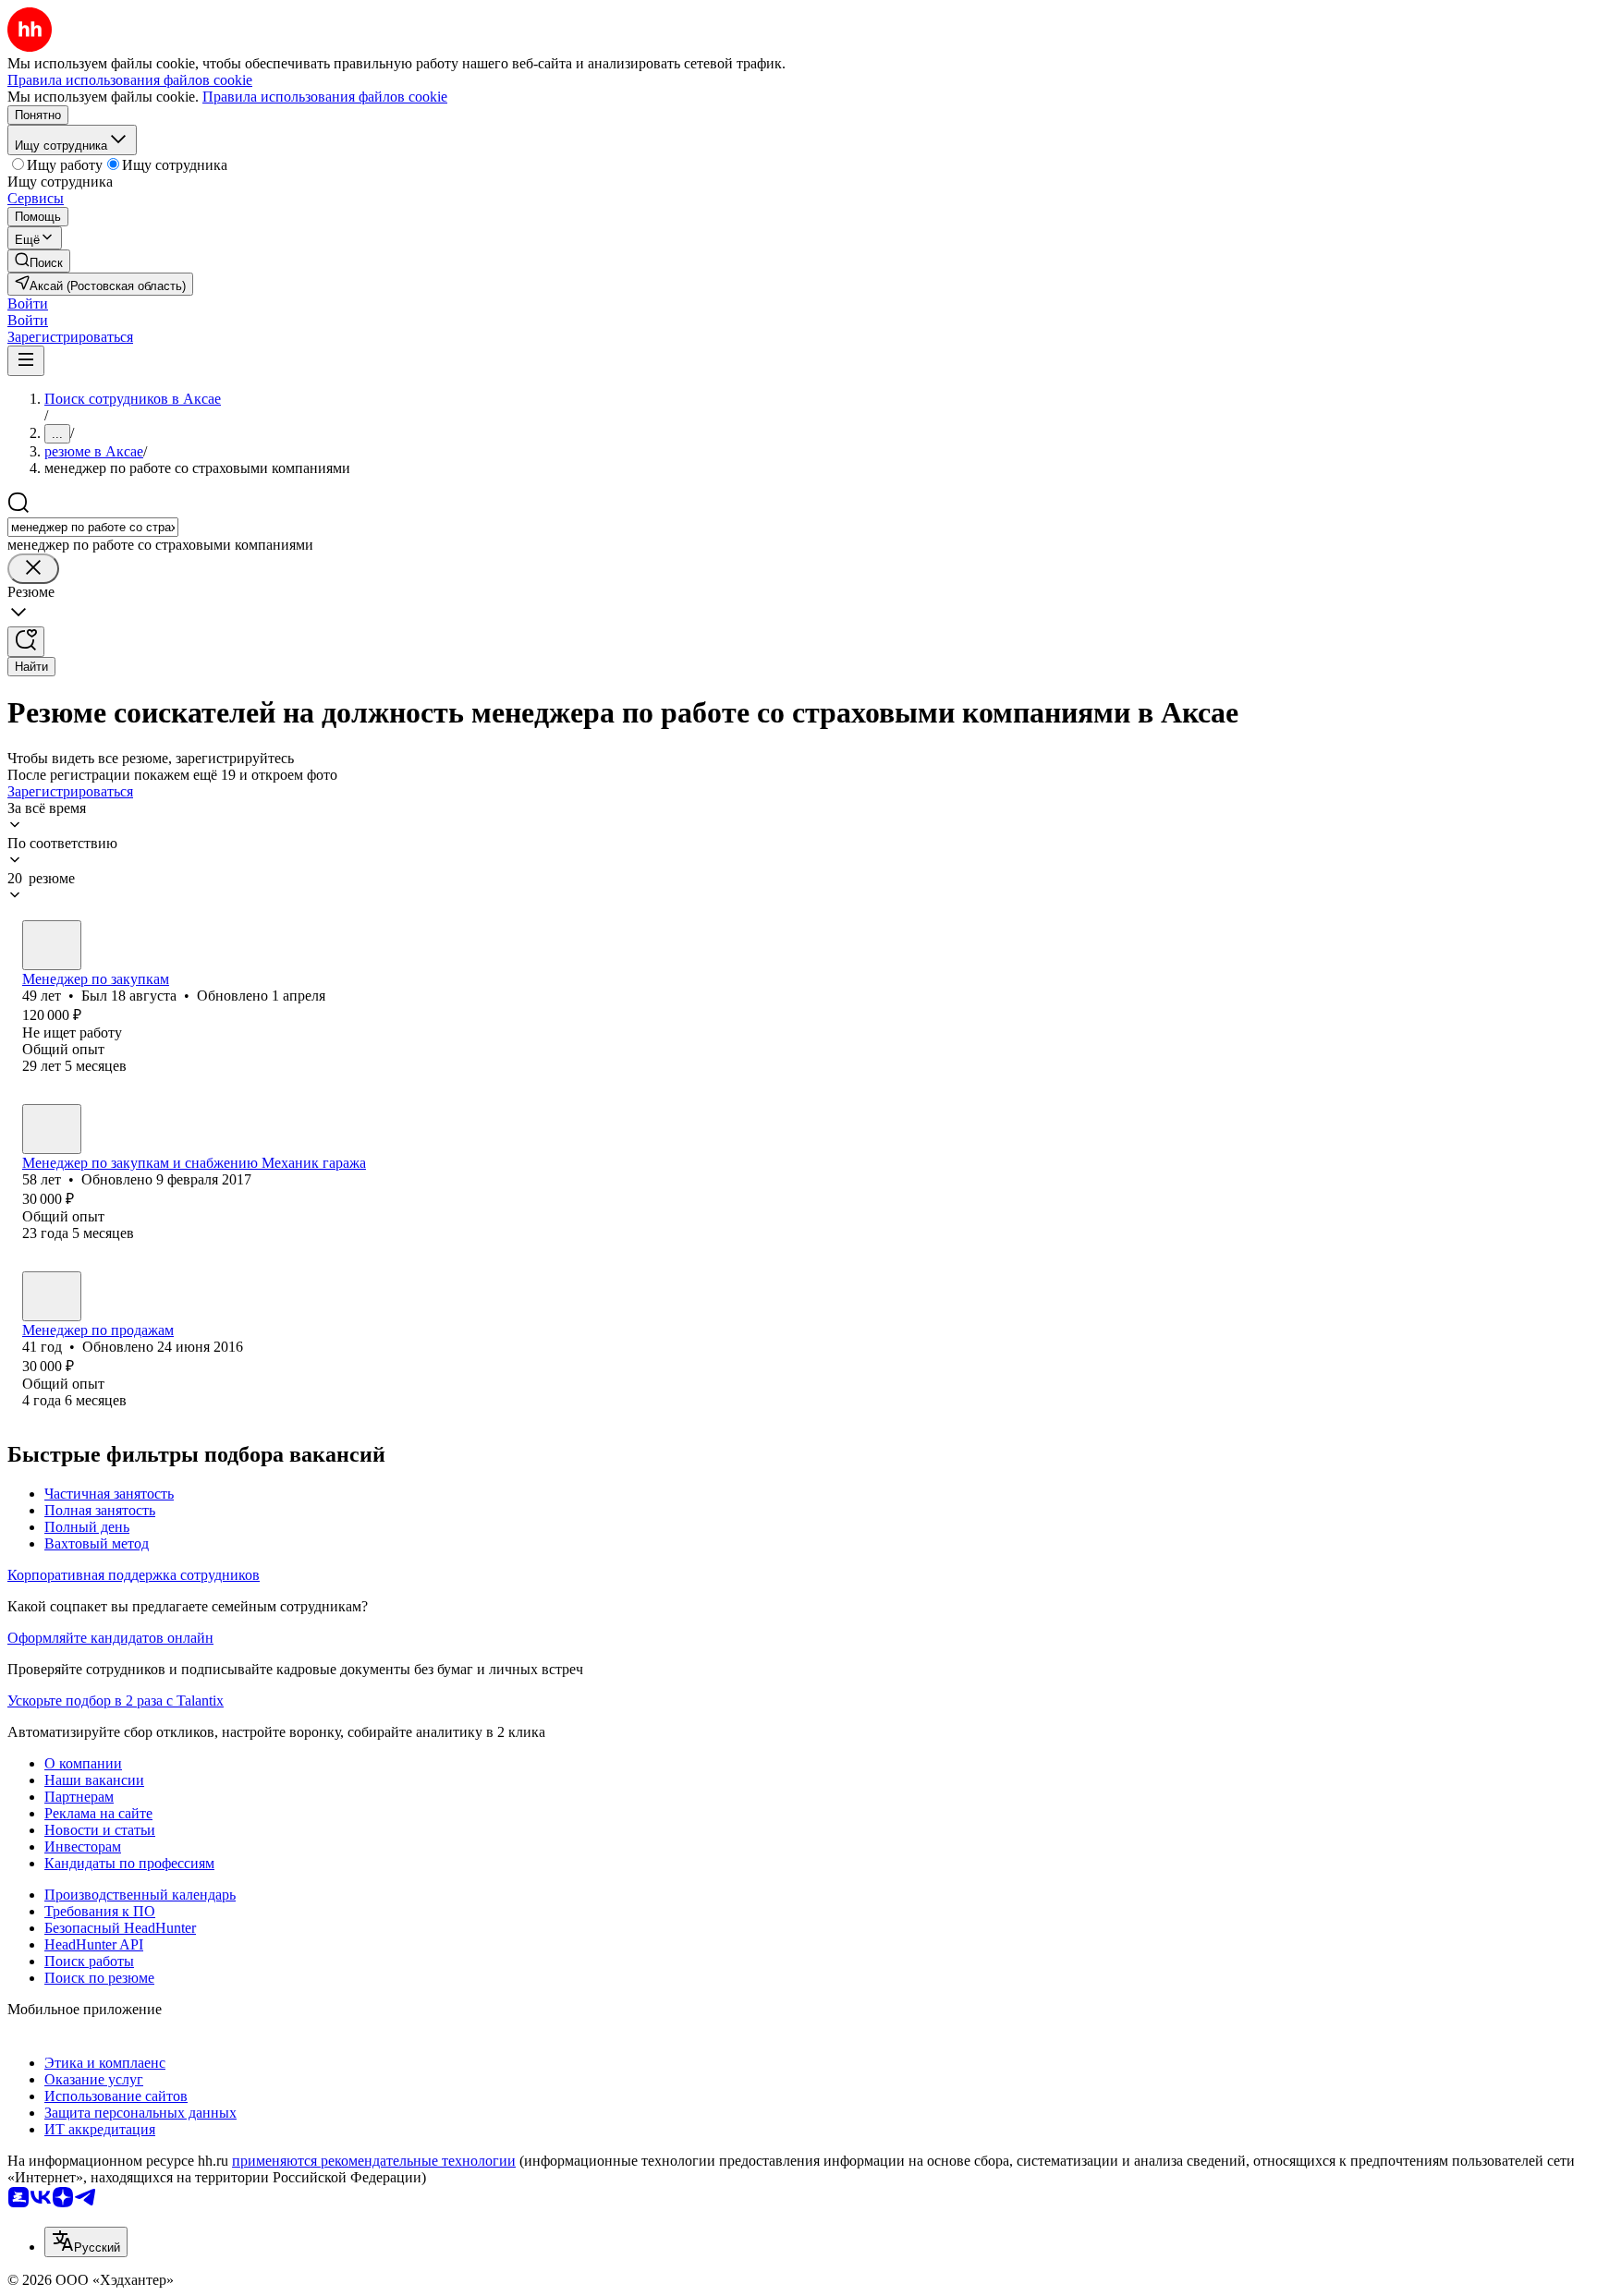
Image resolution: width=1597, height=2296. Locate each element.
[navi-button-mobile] (26, 361)
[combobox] (93, 527)
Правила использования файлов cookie (325, 97)
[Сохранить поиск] (26, 642)
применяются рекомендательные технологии (374, 2161)
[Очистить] (33, 569)
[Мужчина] (52, 945)
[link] (39, 261)
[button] (28, 304)
